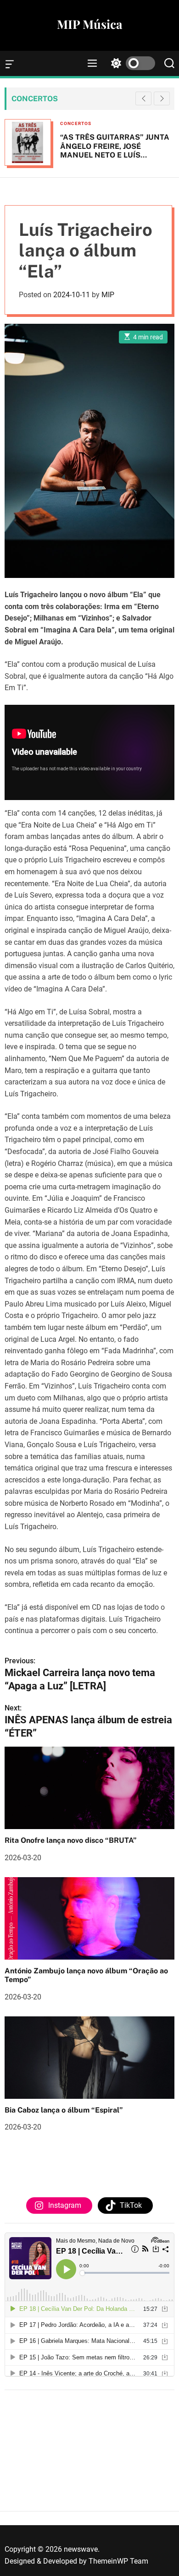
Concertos (76, 123)
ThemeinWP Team (118, 2561)
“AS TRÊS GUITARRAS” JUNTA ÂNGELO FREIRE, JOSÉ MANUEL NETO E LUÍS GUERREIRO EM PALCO (115, 150)
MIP (108, 295)
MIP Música (89, 24)
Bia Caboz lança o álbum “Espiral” (64, 2110)
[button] (162, 98)
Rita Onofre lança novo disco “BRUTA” (71, 1840)
